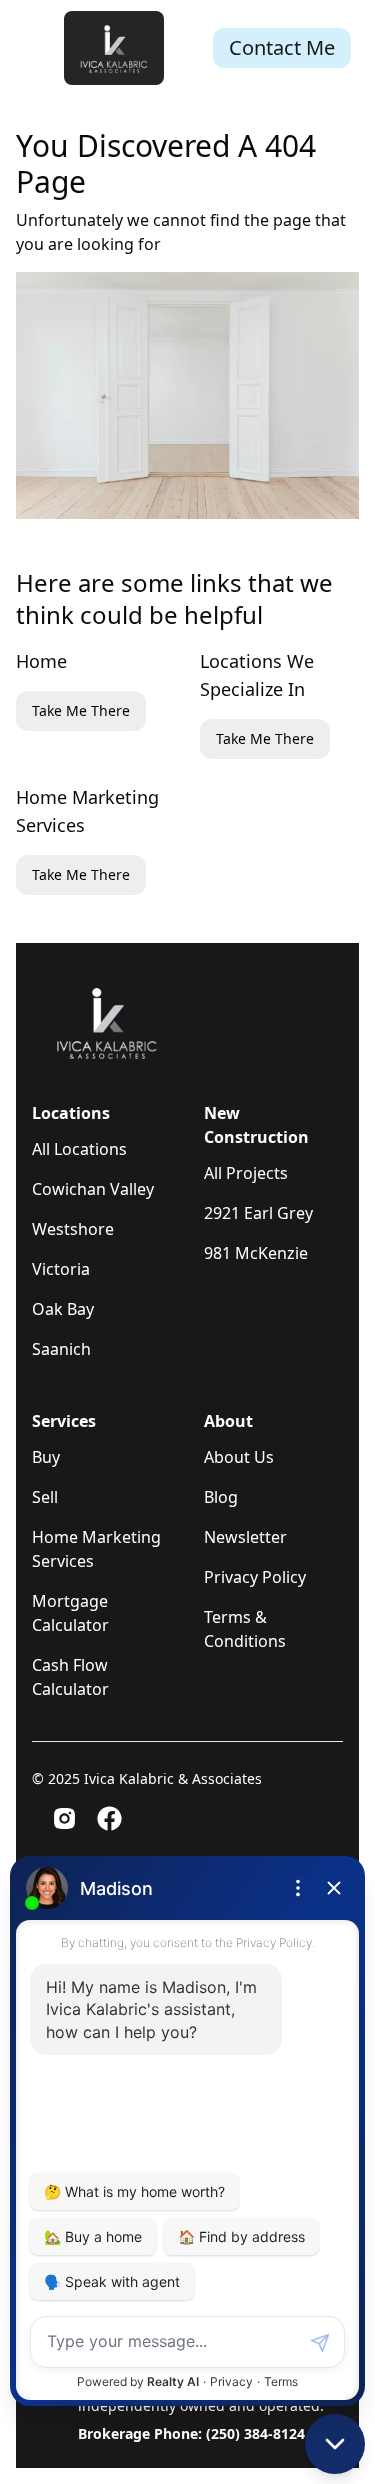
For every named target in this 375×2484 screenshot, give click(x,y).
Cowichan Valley (93, 1189)
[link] (114, 47)
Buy (46, 1457)
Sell (45, 1497)
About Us (239, 1457)
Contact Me (282, 47)
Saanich (61, 1349)
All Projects (246, 1173)
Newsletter (245, 1537)
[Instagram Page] (64, 1818)
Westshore (73, 1229)
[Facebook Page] (109, 1818)
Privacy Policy (255, 1577)
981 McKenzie (256, 1253)
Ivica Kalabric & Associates (173, 1778)
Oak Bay (63, 1309)
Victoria (61, 1269)
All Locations (79, 1149)
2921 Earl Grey (258, 1213)
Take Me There (81, 710)
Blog (221, 1497)
